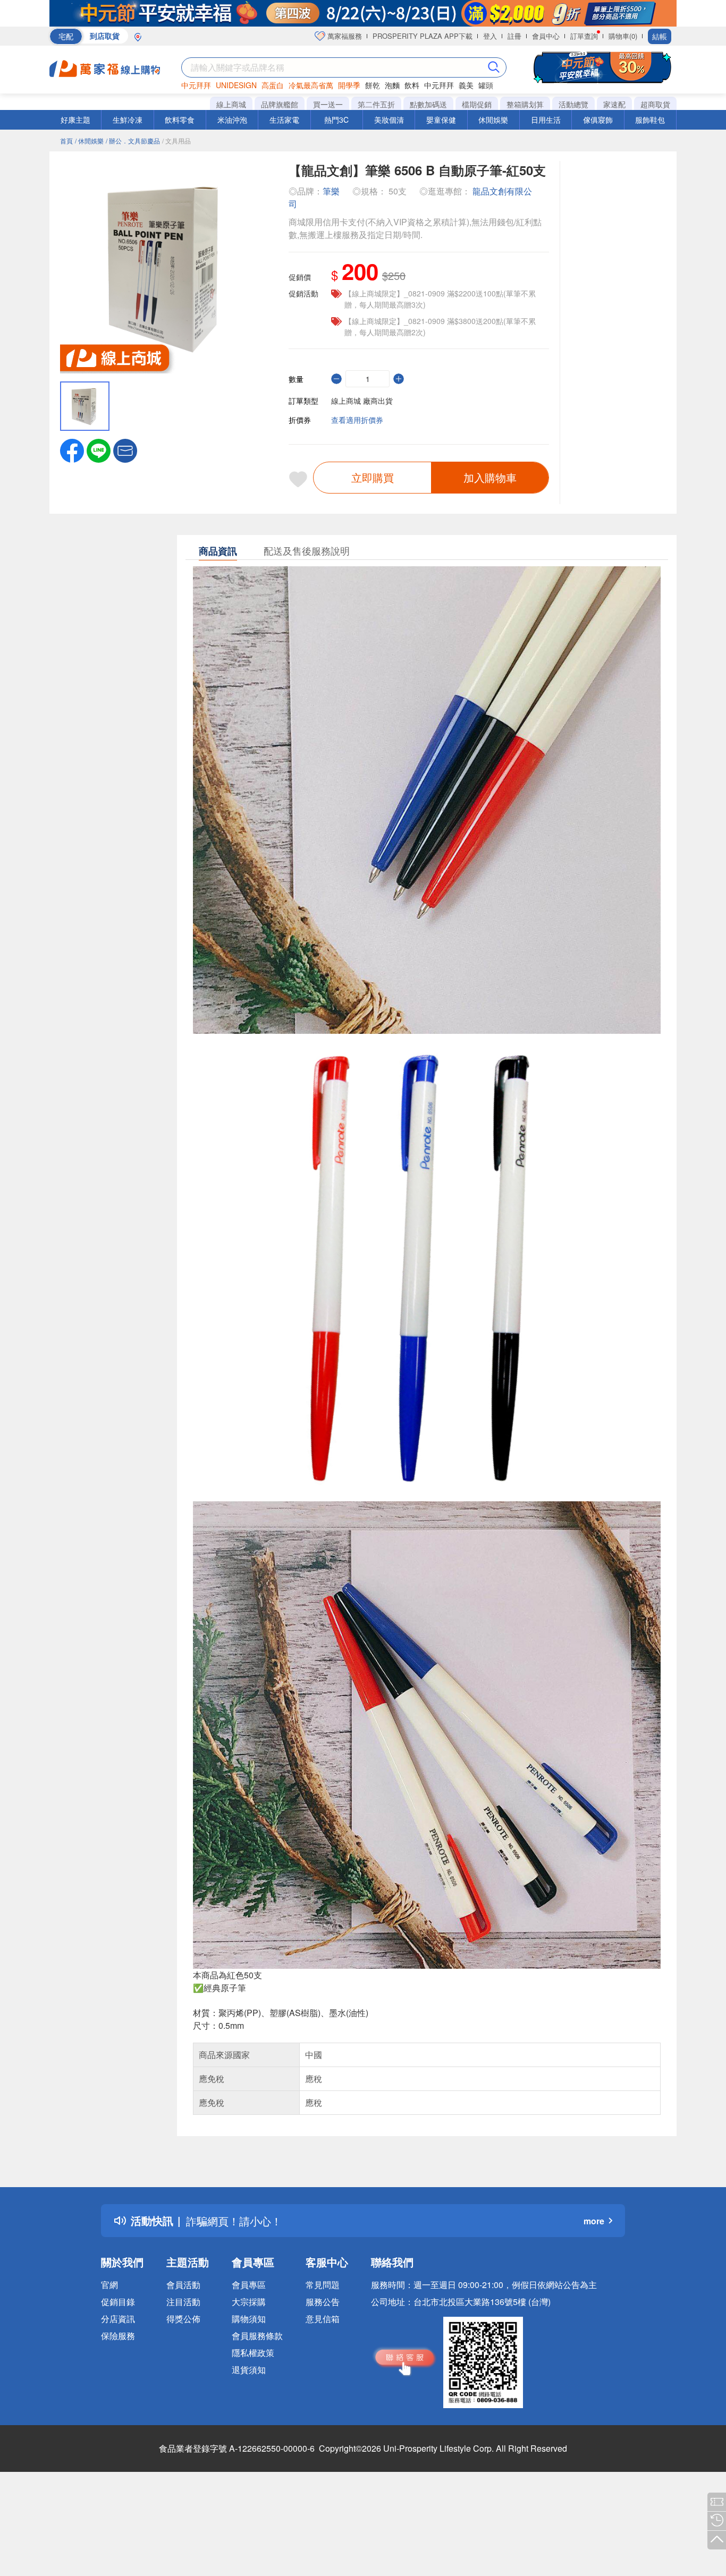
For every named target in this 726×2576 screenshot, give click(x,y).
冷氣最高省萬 (311, 85)
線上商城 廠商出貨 (362, 401)
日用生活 (546, 120)
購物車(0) (623, 36)
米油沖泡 (232, 120)
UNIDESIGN (236, 85)
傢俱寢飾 (598, 120)
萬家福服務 (344, 36)
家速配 (614, 104)
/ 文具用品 (176, 141)
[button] (125, 449)
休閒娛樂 (493, 120)
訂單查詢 (584, 36)
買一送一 (328, 104)
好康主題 (75, 120)
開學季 (349, 85)
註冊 (514, 36)
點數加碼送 (428, 104)
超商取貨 (655, 104)
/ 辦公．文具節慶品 (133, 141)
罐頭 (486, 85)
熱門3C (336, 120)
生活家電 (284, 120)
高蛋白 (273, 85)
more (594, 2221)
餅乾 (373, 85)
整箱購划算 (525, 104)
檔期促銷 (477, 104)
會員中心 (546, 36)
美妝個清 (389, 120)
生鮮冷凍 (128, 120)
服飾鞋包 (650, 120)
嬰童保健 (441, 120)
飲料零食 (180, 120)
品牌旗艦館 (280, 104)
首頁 (66, 141)
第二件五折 (376, 104)
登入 (490, 36)
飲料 (412, 85)
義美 (466, 85)
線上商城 (231, 104)
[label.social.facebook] (72, 449)
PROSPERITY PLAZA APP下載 (423, 36)
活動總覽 (573, 104)
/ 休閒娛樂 (89, 141)
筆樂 (331, 191)
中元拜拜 (196, 85)
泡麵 (392, 85)
